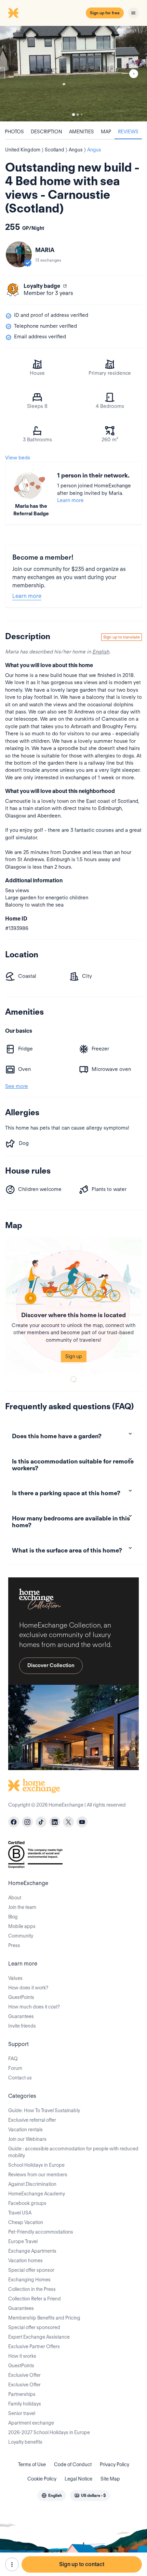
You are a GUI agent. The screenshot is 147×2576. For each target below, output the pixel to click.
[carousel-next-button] (134, 74)
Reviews (128, 132)
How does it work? (28, 1988)
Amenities (82, 132)
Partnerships (22, 2394)
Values (15, 1978)
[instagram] (27, 1822)
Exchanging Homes (29, 2280)
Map (106, 132)
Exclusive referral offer (32, 2120)
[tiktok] (41, 1822)
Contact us (20, 2078)
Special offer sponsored (34, 2327)
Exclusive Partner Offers (34, 2346)
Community (21, 1936)
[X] (68, 1822)
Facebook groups (27, 2203)
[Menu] (133, 13)
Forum (15, 2068)
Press (14, 1945)
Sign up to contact (82, 2564)
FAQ (13, 2059)
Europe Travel (23, 2241)
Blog (13, 1917)
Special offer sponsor (31, 2270)
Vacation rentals (25, 2130)
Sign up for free (105, 13)
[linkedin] (55, 1822)
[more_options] (12, 2564)
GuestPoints (21, 1997)
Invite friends (22, 2026)
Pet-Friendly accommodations (41, 2232)
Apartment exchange (31, 2423)
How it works (22, 2356)
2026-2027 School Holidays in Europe (49, 2432)
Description (46, 132)
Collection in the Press (32, 2289)
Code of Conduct (73, 2464)
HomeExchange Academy (37, 2194)
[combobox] (52, 2496)
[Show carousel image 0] (73, 74)
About (15, 1898)
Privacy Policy (115, 2464)
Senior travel (22, 2413)
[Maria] (19, 254)
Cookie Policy (42, 2479)
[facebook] (14, 1822)
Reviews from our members (38, 2175)
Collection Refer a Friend (35, 2299)
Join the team (22, 1907)
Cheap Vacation (26, 2222)
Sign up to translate (122, 637)
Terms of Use (32, 2464)
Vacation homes (25, 2261)
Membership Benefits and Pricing (44, 2318)
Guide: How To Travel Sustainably (44, 2110)
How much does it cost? (34, 2007)
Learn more (70, 500)
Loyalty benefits (25, 2442)
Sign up (74, 1356)
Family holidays (25, 2404)
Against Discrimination (32, 2184)
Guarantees (21, 2016)
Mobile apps (22, 1926)
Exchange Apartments (32, 2251)
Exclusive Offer (24, 2375)
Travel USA (20, 2213)
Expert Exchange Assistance (39, 2337)
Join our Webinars (27, 2139)
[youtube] (82, 1822)
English (101, 652)
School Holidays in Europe (36, 2165)
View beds (18, 458)
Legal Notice (78, 2479)
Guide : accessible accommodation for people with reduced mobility (73, 2152)
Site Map (110, 2479)
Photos (14, 132)
